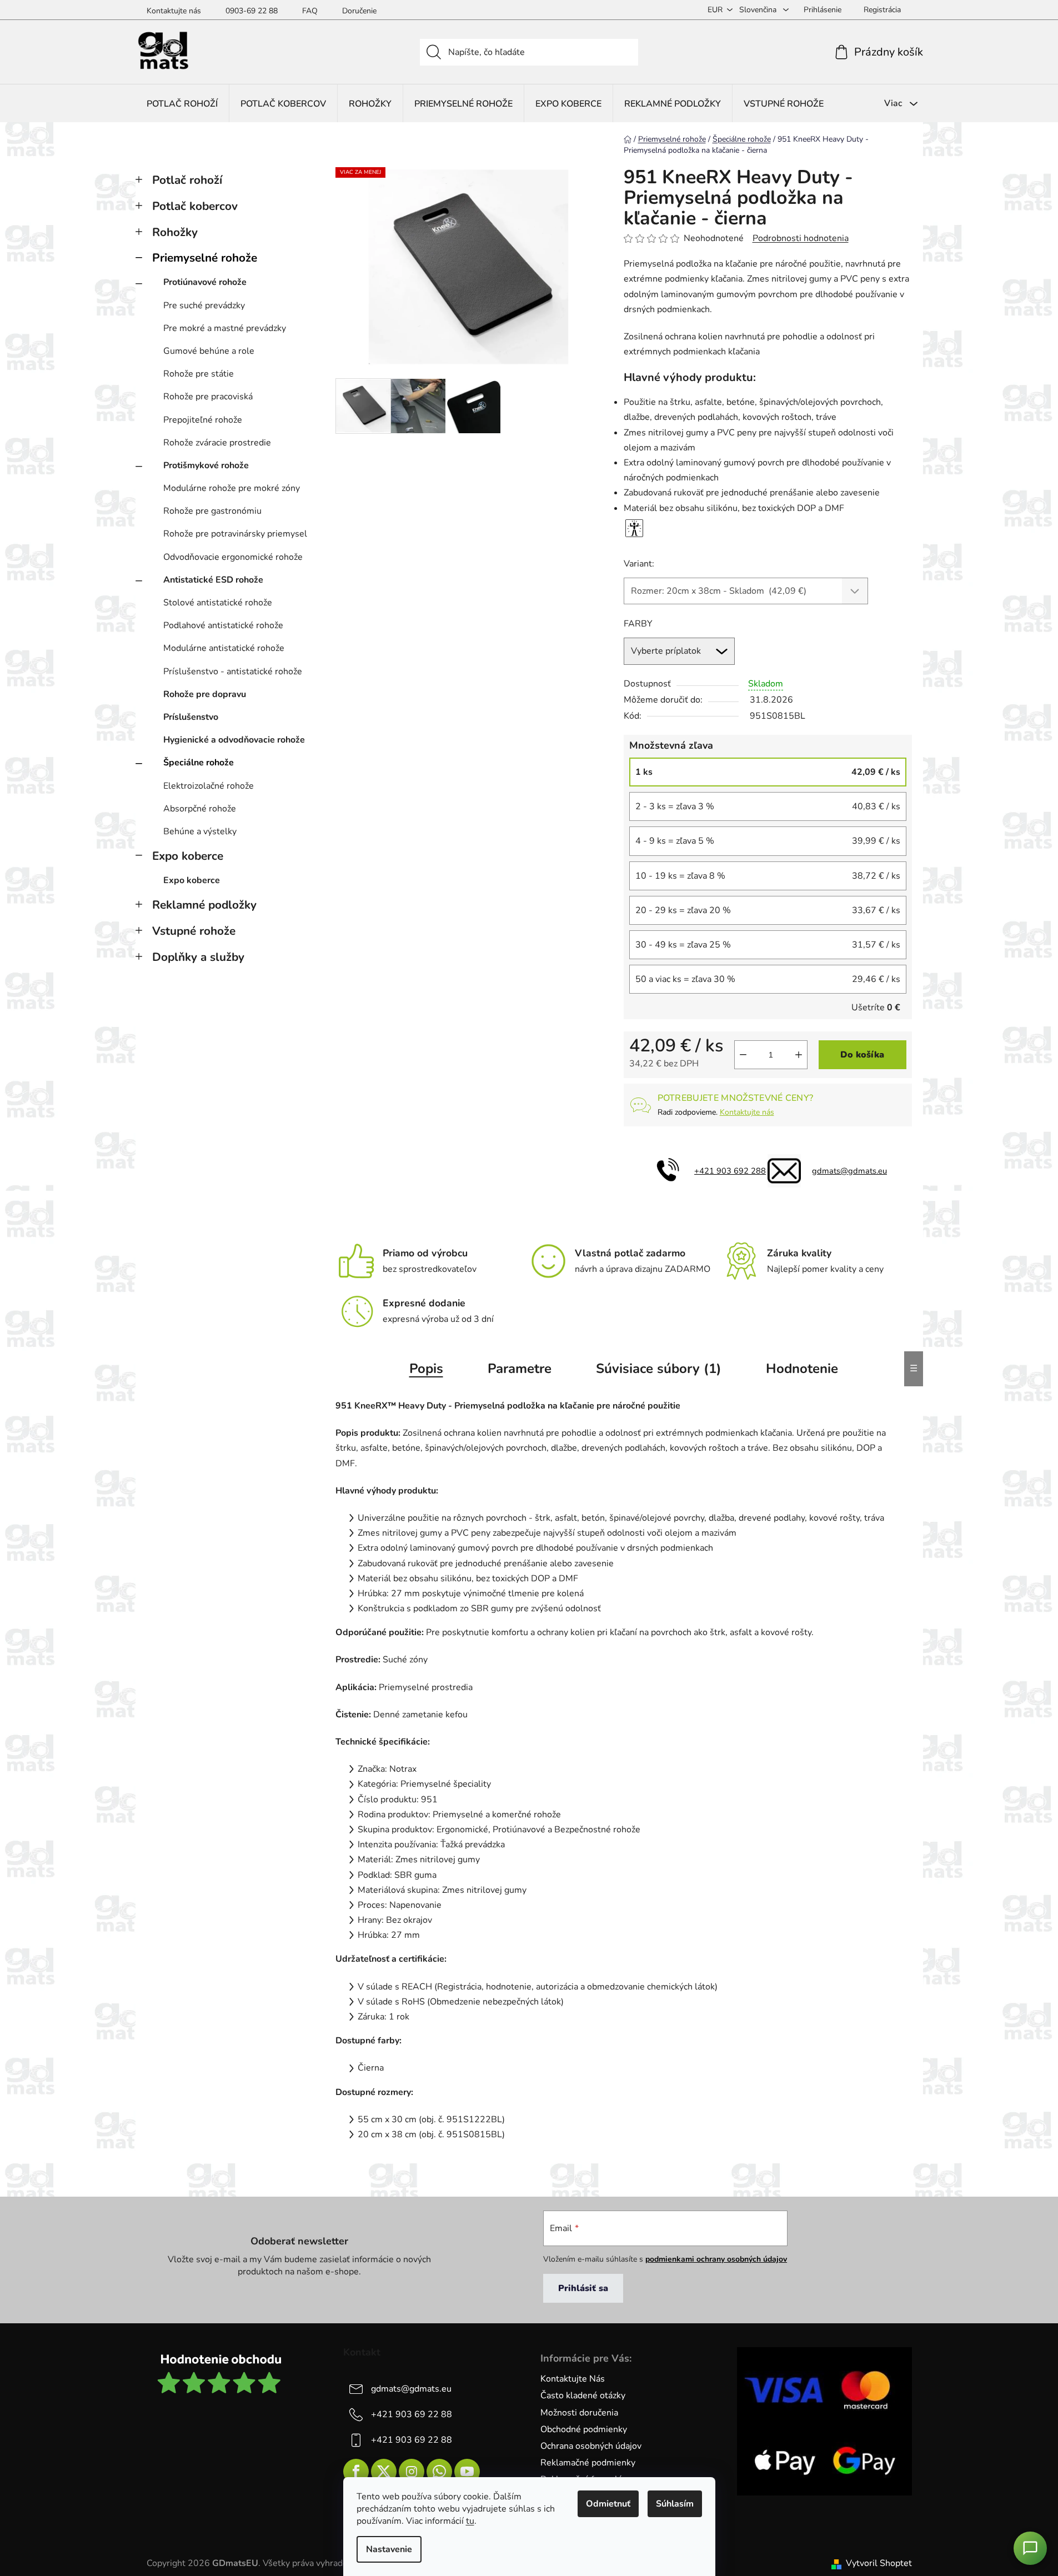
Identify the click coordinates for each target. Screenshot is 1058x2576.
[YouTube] (467, 2472)
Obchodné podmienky (584, 2429)
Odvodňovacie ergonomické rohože (233, 557)
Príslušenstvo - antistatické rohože (233, 671)
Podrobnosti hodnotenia (801, 238)
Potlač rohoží (187, 180)
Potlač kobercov (195, 206)
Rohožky (175, 232)
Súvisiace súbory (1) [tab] (659, 1369)
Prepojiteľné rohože (203, 420)
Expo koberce (188, 856)
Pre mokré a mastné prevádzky (225, 328)
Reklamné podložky (204, 905)
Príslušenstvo (191, 717)
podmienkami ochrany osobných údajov (716, 2259)
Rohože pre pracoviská (208, 397)
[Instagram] (412, 2472)
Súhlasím (675, 2504)
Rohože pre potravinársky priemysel (235, 534)
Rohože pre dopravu (205, 694)
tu (470, 2521)
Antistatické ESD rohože (213, 580)
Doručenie (359, 11)
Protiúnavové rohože (205, 282)
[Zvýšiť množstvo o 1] (799, 1055)
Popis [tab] (426, 1369)
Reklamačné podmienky (588, 2463)
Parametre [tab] (520, 1369)
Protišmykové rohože (206, 465)
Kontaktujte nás (174, 11)
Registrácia (882, 10)
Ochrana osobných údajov (591, 2446)
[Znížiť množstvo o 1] (743, 1055)
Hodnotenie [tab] (802, 1369)
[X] (384, 2472)
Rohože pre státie (199, 374)
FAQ (310, 11)
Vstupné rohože (194, 931)
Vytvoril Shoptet (879, 2563)
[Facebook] (356, 2472)
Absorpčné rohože (200, 809)
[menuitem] (182, 104)
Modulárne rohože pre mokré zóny (232, 488)
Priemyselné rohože (205, 258)
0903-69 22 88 (252, 11)
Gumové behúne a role (209, 351)
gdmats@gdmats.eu (849, 1171)
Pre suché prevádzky (204, 305)
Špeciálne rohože (199, 763)
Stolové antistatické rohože (218, 603)
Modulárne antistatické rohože (224, 648)
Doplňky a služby (198, 957)
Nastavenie (389, 2549)
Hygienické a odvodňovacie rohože (234, 740)
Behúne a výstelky (200, 831)
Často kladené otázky (583, 2395)
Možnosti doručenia (579, 2413)
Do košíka (862, 1055)
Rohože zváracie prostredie (217, 443)
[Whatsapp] (439, 2472)
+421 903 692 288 (730, 1171)
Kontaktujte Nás (573, 2379)
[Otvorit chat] (1030, 2548)
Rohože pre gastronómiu (212, 511)
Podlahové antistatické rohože (223, 625)
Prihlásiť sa (583, 2288)
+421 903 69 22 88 (412, 2414)
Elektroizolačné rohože (209, 786)
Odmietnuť (608, 2504)
